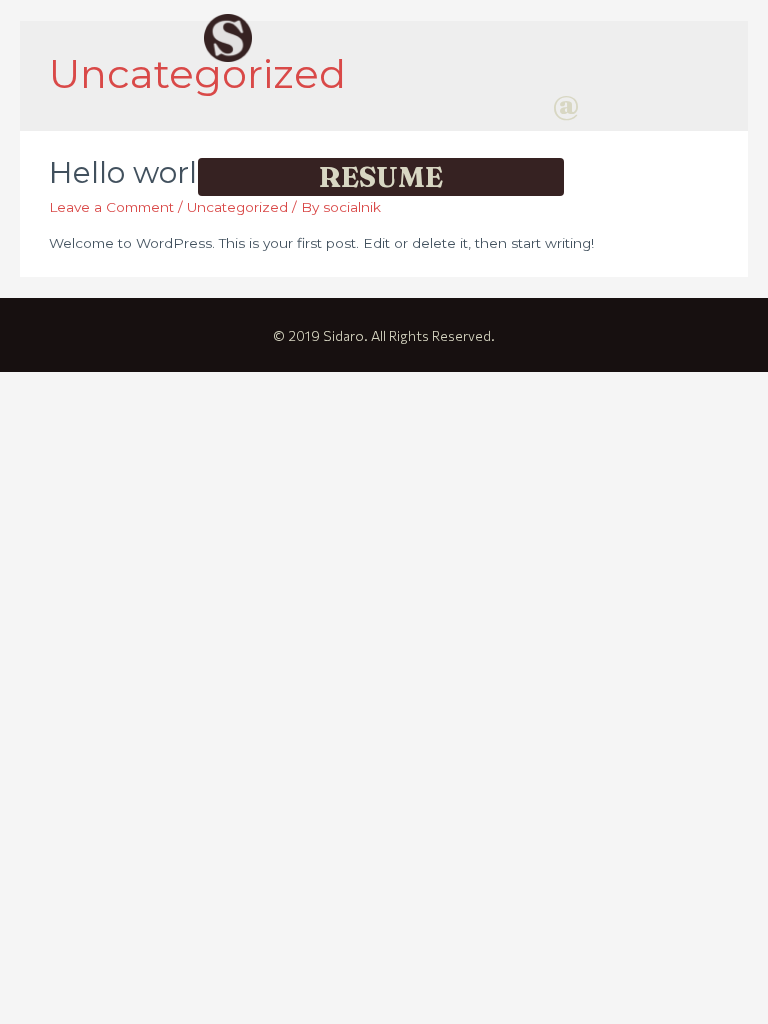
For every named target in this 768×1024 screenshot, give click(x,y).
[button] (566, 106)
